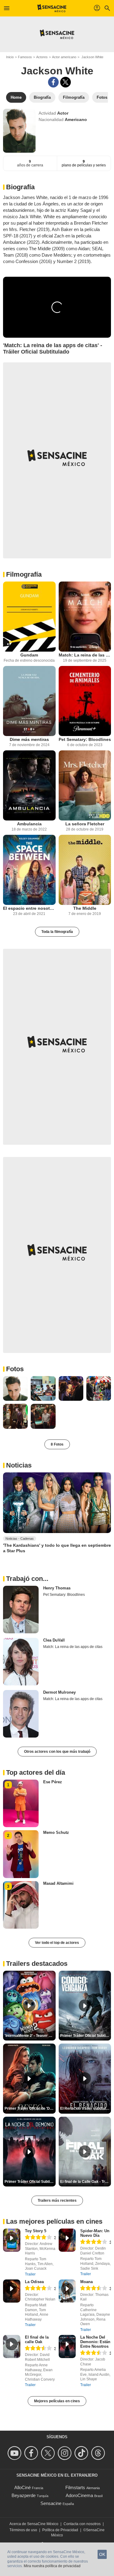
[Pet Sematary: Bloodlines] (85, 701)
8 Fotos (57, 1444)
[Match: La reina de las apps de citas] (85, 617)
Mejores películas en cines (57, 2401)
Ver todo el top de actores (57, 1943)
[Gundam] (29, 617)
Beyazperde (24, 2495)
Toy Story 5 (36, 2231)
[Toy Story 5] (12, 2240)
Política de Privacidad (60, 2530)
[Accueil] (52, 8)
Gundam (29, 655)
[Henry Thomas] (21, 1610)
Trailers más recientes (57, 2201)
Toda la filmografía (57, 932)
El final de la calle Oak (37, 2339)
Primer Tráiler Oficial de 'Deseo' (30, 2108)
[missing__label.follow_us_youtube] (15, 2453)
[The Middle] (85, 870)
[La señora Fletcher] (85, 785)
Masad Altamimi (58, 1883)
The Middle (85, 908)
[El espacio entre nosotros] (29, 870)
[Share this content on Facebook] (53, 82)
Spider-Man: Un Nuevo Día (95, 2233)
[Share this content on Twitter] (66, 82)
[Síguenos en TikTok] (82, 2453)
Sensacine (51, 2503)
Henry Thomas (57, 1588)
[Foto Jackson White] (15, 1388)
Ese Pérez (53, 1782)
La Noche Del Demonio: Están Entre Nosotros (95, 2342)
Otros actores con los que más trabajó (57, 1752)
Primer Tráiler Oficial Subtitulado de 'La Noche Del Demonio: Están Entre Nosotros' (30, 2182)
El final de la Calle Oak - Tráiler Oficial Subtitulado (86, 2182)
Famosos (25, 57)
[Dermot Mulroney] (21, 1714)
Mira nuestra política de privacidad (52, 2566)
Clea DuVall (54, 1640)
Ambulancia (29, 824)
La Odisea (34, 2282)
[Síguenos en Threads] (99, 2453)
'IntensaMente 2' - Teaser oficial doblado (30, 2036)
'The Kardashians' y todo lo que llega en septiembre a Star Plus (57, 1548)
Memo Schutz (56, 1832)
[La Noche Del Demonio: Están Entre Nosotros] (67, 2347)
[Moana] (67, 2291)
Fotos (15, 1369)
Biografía (20, 187)
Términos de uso (23, 2530)
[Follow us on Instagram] (66, 2453)
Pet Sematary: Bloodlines (85, 739)
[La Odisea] (12, 2291)
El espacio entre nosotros (29, 908)
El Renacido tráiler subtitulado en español (86, 2108)
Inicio (10, 57)
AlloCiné (22, 2487)
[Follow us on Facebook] (32, 2453)
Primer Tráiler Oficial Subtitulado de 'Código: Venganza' (86, 2036)
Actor (63, 113)
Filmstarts (75, 2487)
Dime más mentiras (29, 739)
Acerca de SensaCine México (34, 2524)
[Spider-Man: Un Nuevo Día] (67, 2240)
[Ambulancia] (29, 785)
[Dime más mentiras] (29, 701)
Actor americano (64, 57)
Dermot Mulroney (59, 1692)
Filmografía (24, 574)
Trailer (30, 2274)
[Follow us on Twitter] (49, 2453)
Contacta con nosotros (82, 2524)
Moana (86, 2282)
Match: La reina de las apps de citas (85, 655)
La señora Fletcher (85, 824)
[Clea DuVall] (21, 1662)
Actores (42, 57)
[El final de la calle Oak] (12, 2347)
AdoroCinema (79, 2495)
